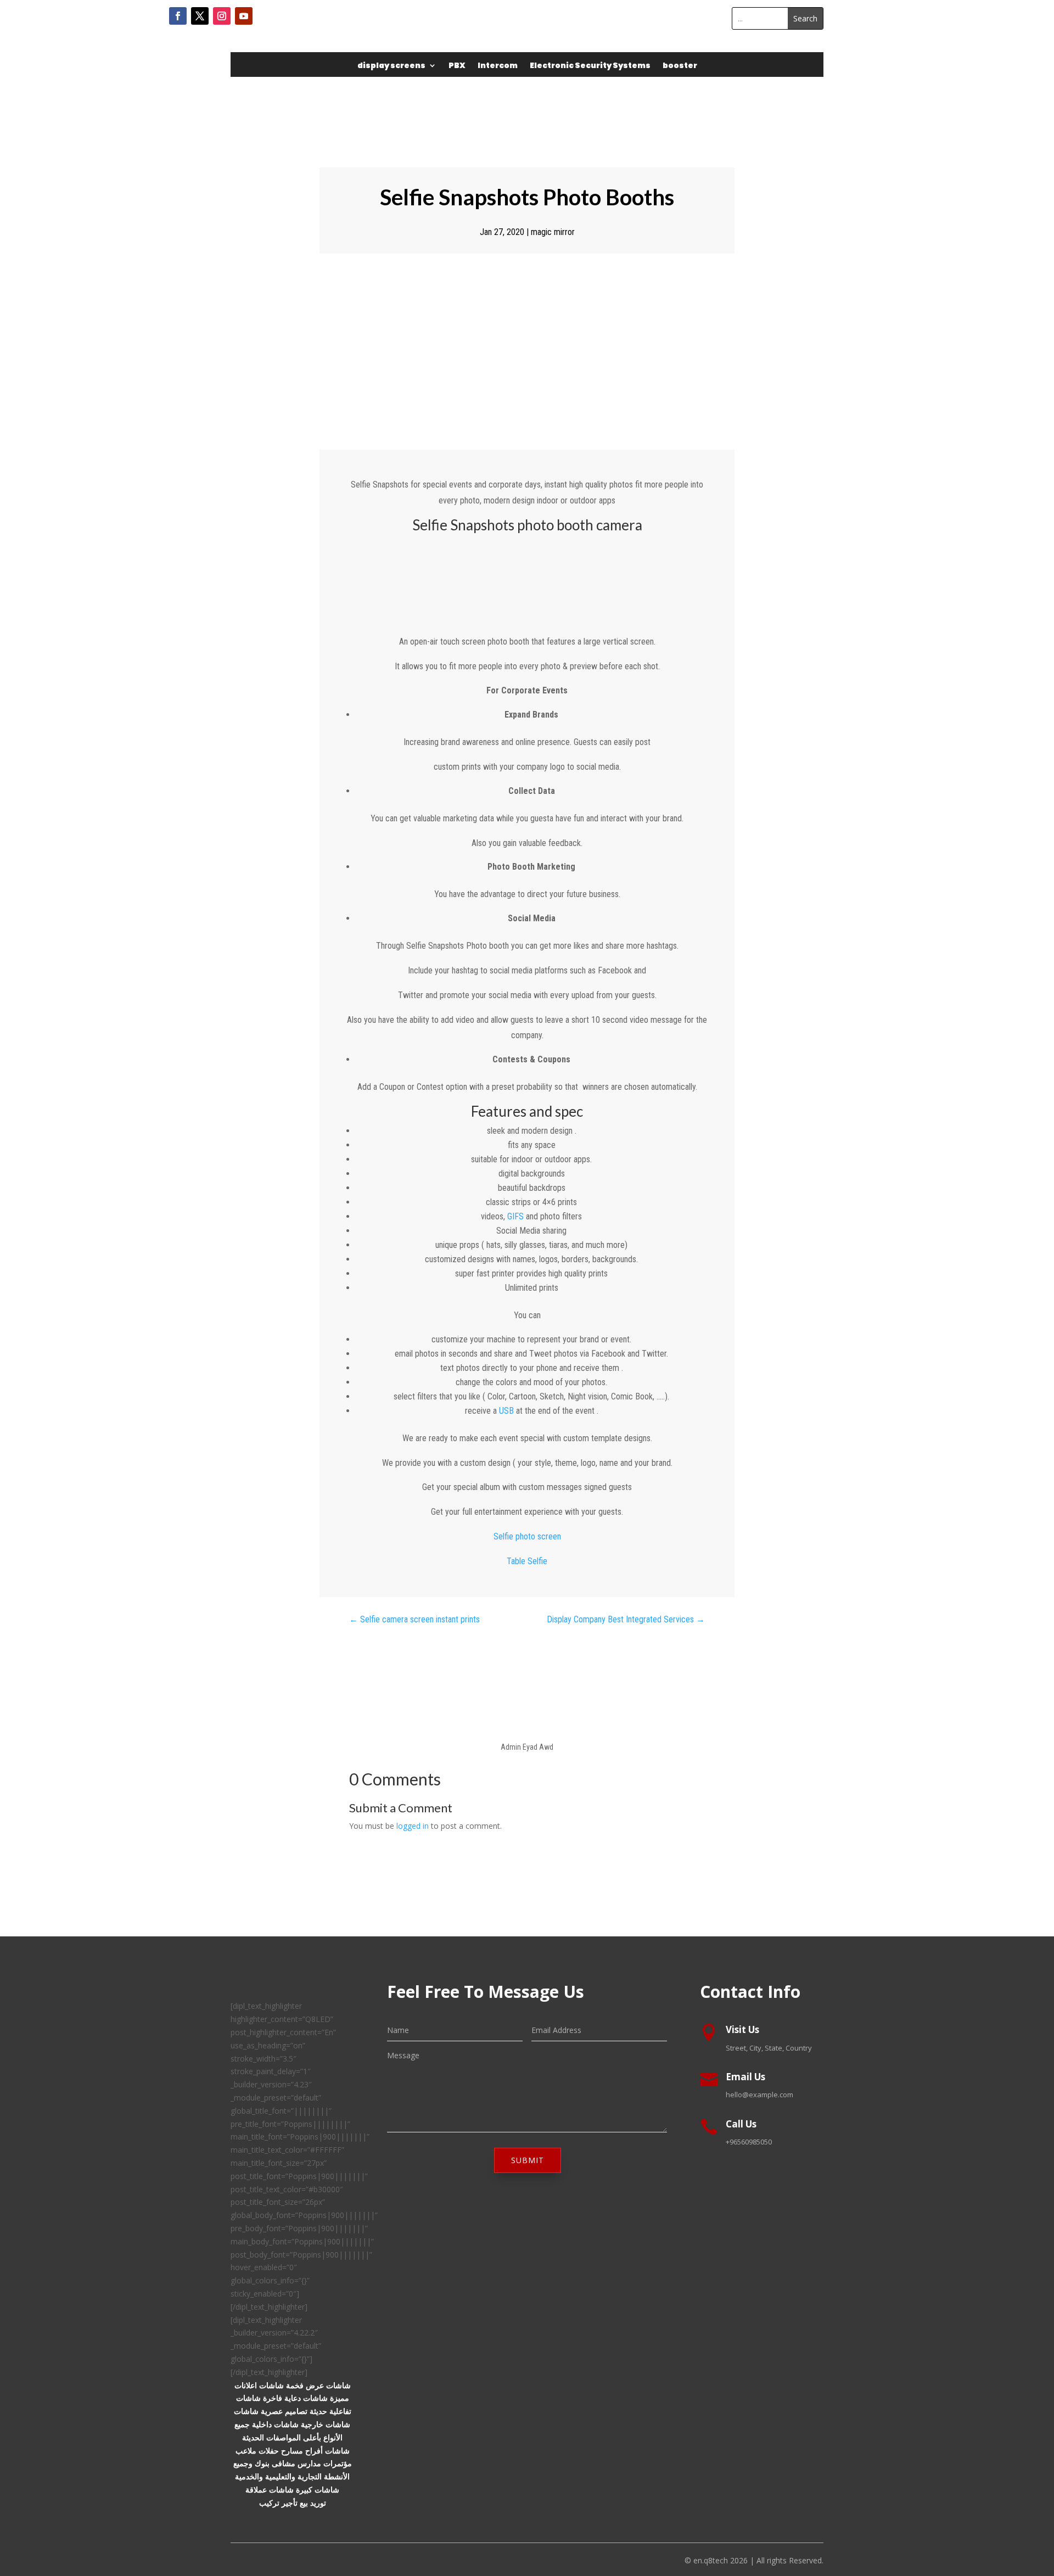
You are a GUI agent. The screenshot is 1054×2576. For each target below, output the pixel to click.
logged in (413, 1826)
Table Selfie (527, 1561)
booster (680, 66)
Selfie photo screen (527, 1536)
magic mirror (553, 232)
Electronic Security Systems (590, 66)
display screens (391, 66)
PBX (457, 66)
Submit (528, 2160)
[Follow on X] (200, 16)
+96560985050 (749, 2142)
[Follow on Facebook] (178, 16)
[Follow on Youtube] (244, 16)
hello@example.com (759, 2095)
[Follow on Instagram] (222, 16)
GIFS (515, 1216)
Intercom (498, 66)
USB (506, 1411)
